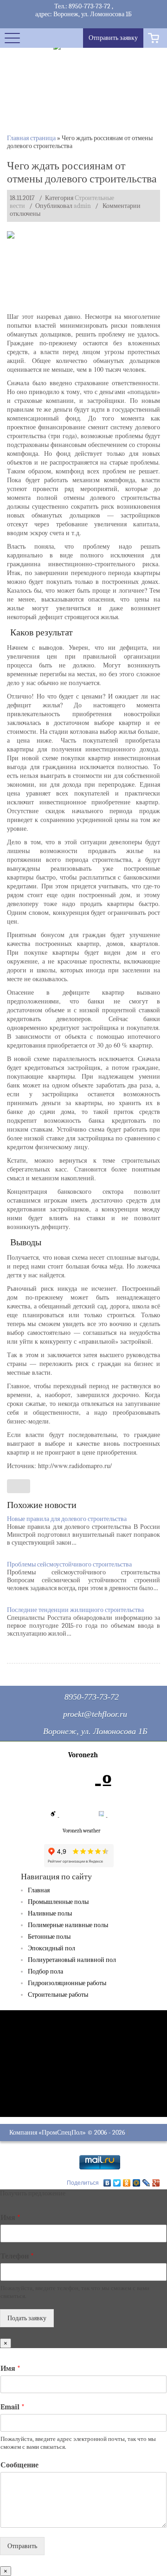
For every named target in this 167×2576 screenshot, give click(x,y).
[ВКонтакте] (107, 2183)
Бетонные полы (49, 1937)
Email (13, 2407)
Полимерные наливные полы (68, 1925)
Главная (39, 1890)
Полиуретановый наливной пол (72, 1960)
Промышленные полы (58, 1902)
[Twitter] (117, 2183)
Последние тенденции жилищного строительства (75, 1610)
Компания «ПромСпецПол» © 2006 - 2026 (67, 2133)
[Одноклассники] (127, 2183)
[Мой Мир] (137, 2183)
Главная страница (31, 138)
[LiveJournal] (146, 2183)
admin (82, 206)
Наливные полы (50, 1913)
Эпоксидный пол (51, 1948)
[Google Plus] (156, 2183)
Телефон (17, 2256)
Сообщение (19, 2465)
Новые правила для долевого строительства (67, 1519)
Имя (10, 2218)
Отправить (22, 2546)
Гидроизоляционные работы (67, 1983)
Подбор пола (45, 1971)
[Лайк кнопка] (19, 1486)
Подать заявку (27, 2318)
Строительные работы (58, 1995)
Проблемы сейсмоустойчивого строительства (69, 1564)
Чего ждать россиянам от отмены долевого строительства (82, 172)
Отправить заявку (113, 38)
